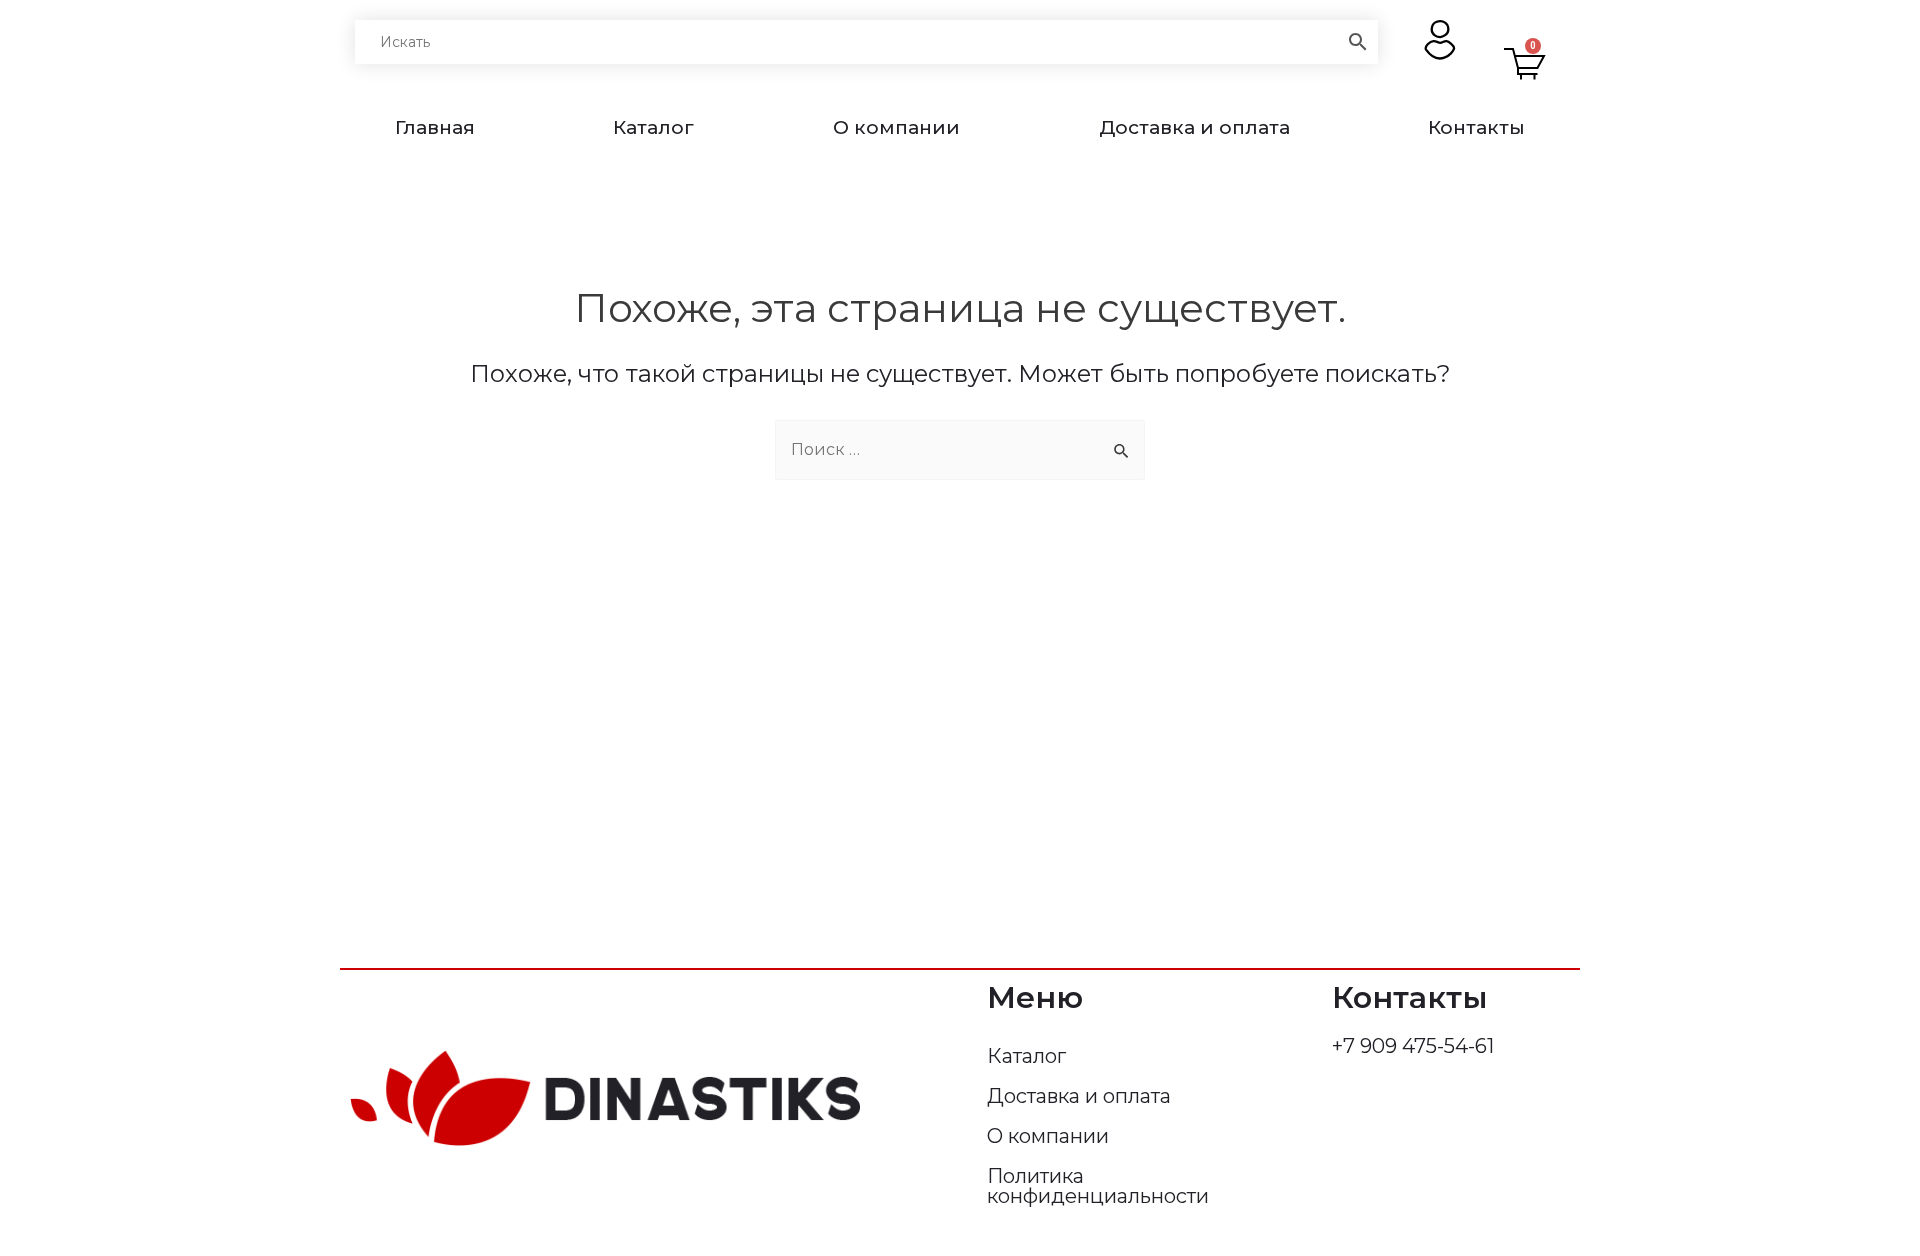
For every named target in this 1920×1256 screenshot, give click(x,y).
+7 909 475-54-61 (1413, 1046)
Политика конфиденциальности (1098, 1186)
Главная (435, 127)
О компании (896, 127)
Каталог (653, 127)
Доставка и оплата (1194, 127)
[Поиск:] (960, 449)
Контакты (1476, 127)
